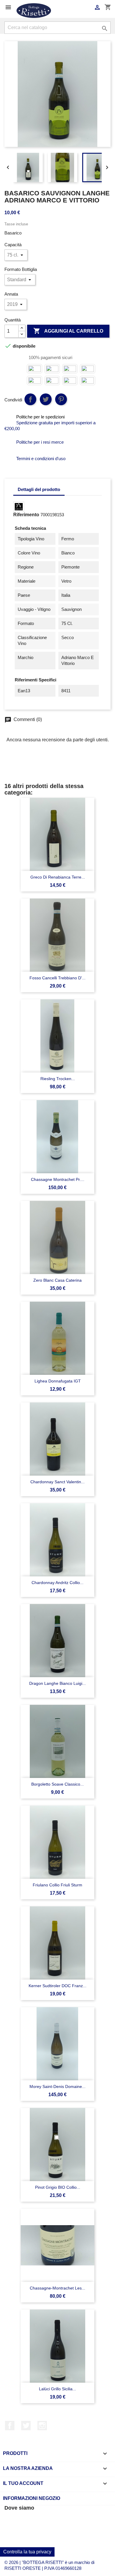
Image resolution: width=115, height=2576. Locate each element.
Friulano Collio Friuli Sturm (57, 1885)
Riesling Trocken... (58, 1079)
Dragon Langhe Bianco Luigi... (57, 1683)
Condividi (30, 399)
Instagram (42, 2426)
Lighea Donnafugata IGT (58, 1381)
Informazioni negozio (32, 2498)
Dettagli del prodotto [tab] (39, 489)
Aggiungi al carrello (68, 331)
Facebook (10, 2426)
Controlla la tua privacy (27, 2552)
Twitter (26, 2426)
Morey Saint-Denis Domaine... (57, 2086)
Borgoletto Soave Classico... (57, 1784)
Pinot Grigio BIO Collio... (58, 2187)
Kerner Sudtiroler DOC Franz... (57, 1986)
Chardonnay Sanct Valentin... (57, 1482)
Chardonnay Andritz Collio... (57, 1583)
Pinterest (61, 399)
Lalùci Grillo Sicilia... (57, 2389)
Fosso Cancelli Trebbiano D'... (57, 978)
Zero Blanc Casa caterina (57, 1280)
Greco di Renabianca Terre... (58, 877)
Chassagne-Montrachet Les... (57, 2288)
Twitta (46, 399)
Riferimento (26, 515)
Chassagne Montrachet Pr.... (58, 1179)
